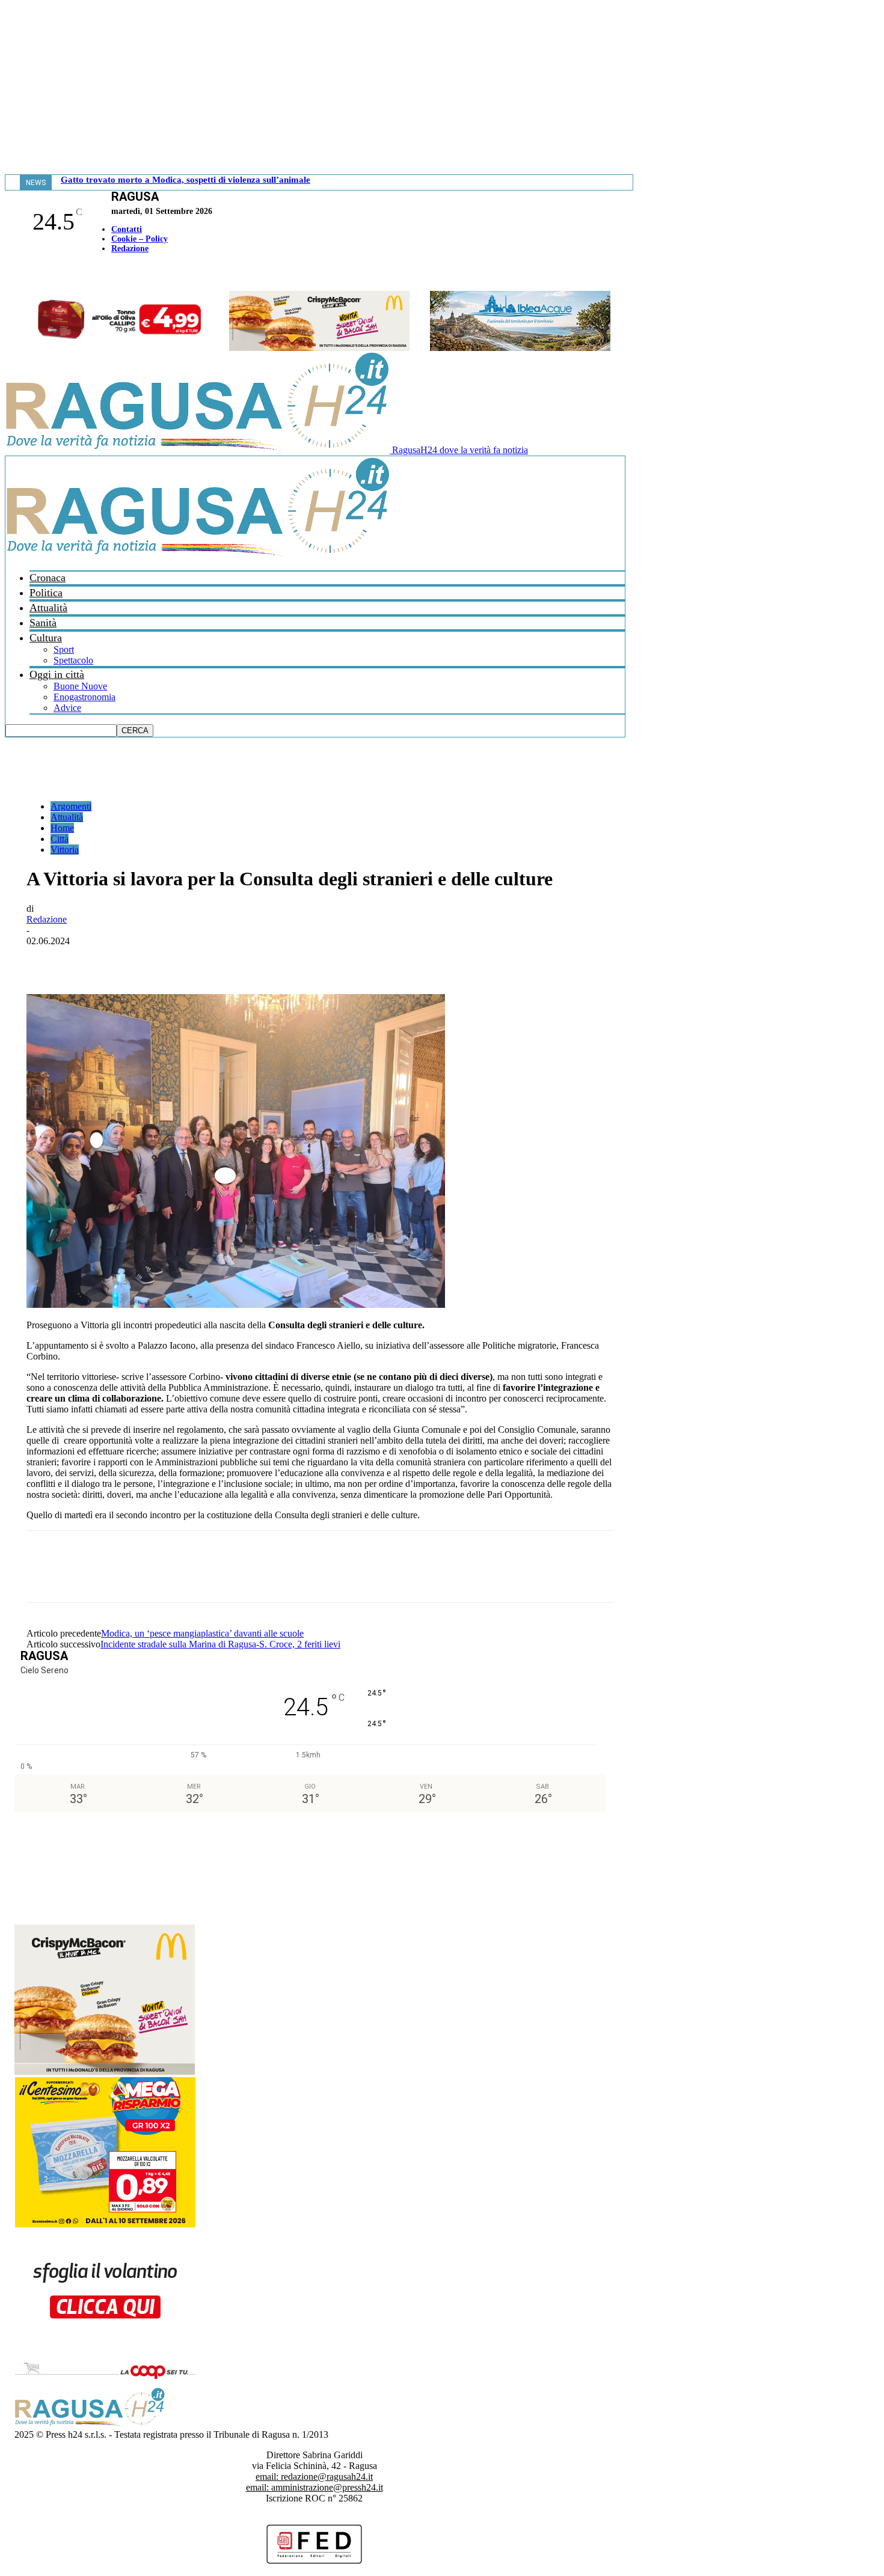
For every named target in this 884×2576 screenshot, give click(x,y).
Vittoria (65, 850)
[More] (310, 959)
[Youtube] (14, 274)
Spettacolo (73, 660)
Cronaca (48, 578)
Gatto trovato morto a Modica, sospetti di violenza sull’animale (186, 180)
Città (60, 839)
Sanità (43, 623)
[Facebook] (8, 274)
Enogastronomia (84, 697)
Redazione (130, 249)
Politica (46, 593)
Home (62, 828)
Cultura (46, 638)
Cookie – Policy (140, 239)
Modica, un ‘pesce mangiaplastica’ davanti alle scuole (202, 1633)
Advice (67, 708)
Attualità (48, 608)
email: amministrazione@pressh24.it (315, 2487)
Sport (64, 649)
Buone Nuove (80, 686)
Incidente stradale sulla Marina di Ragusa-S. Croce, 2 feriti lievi (220, 1644)
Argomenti (71, 806)
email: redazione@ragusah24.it (314, 2477)
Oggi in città (57, 674)
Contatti (127, 229)
